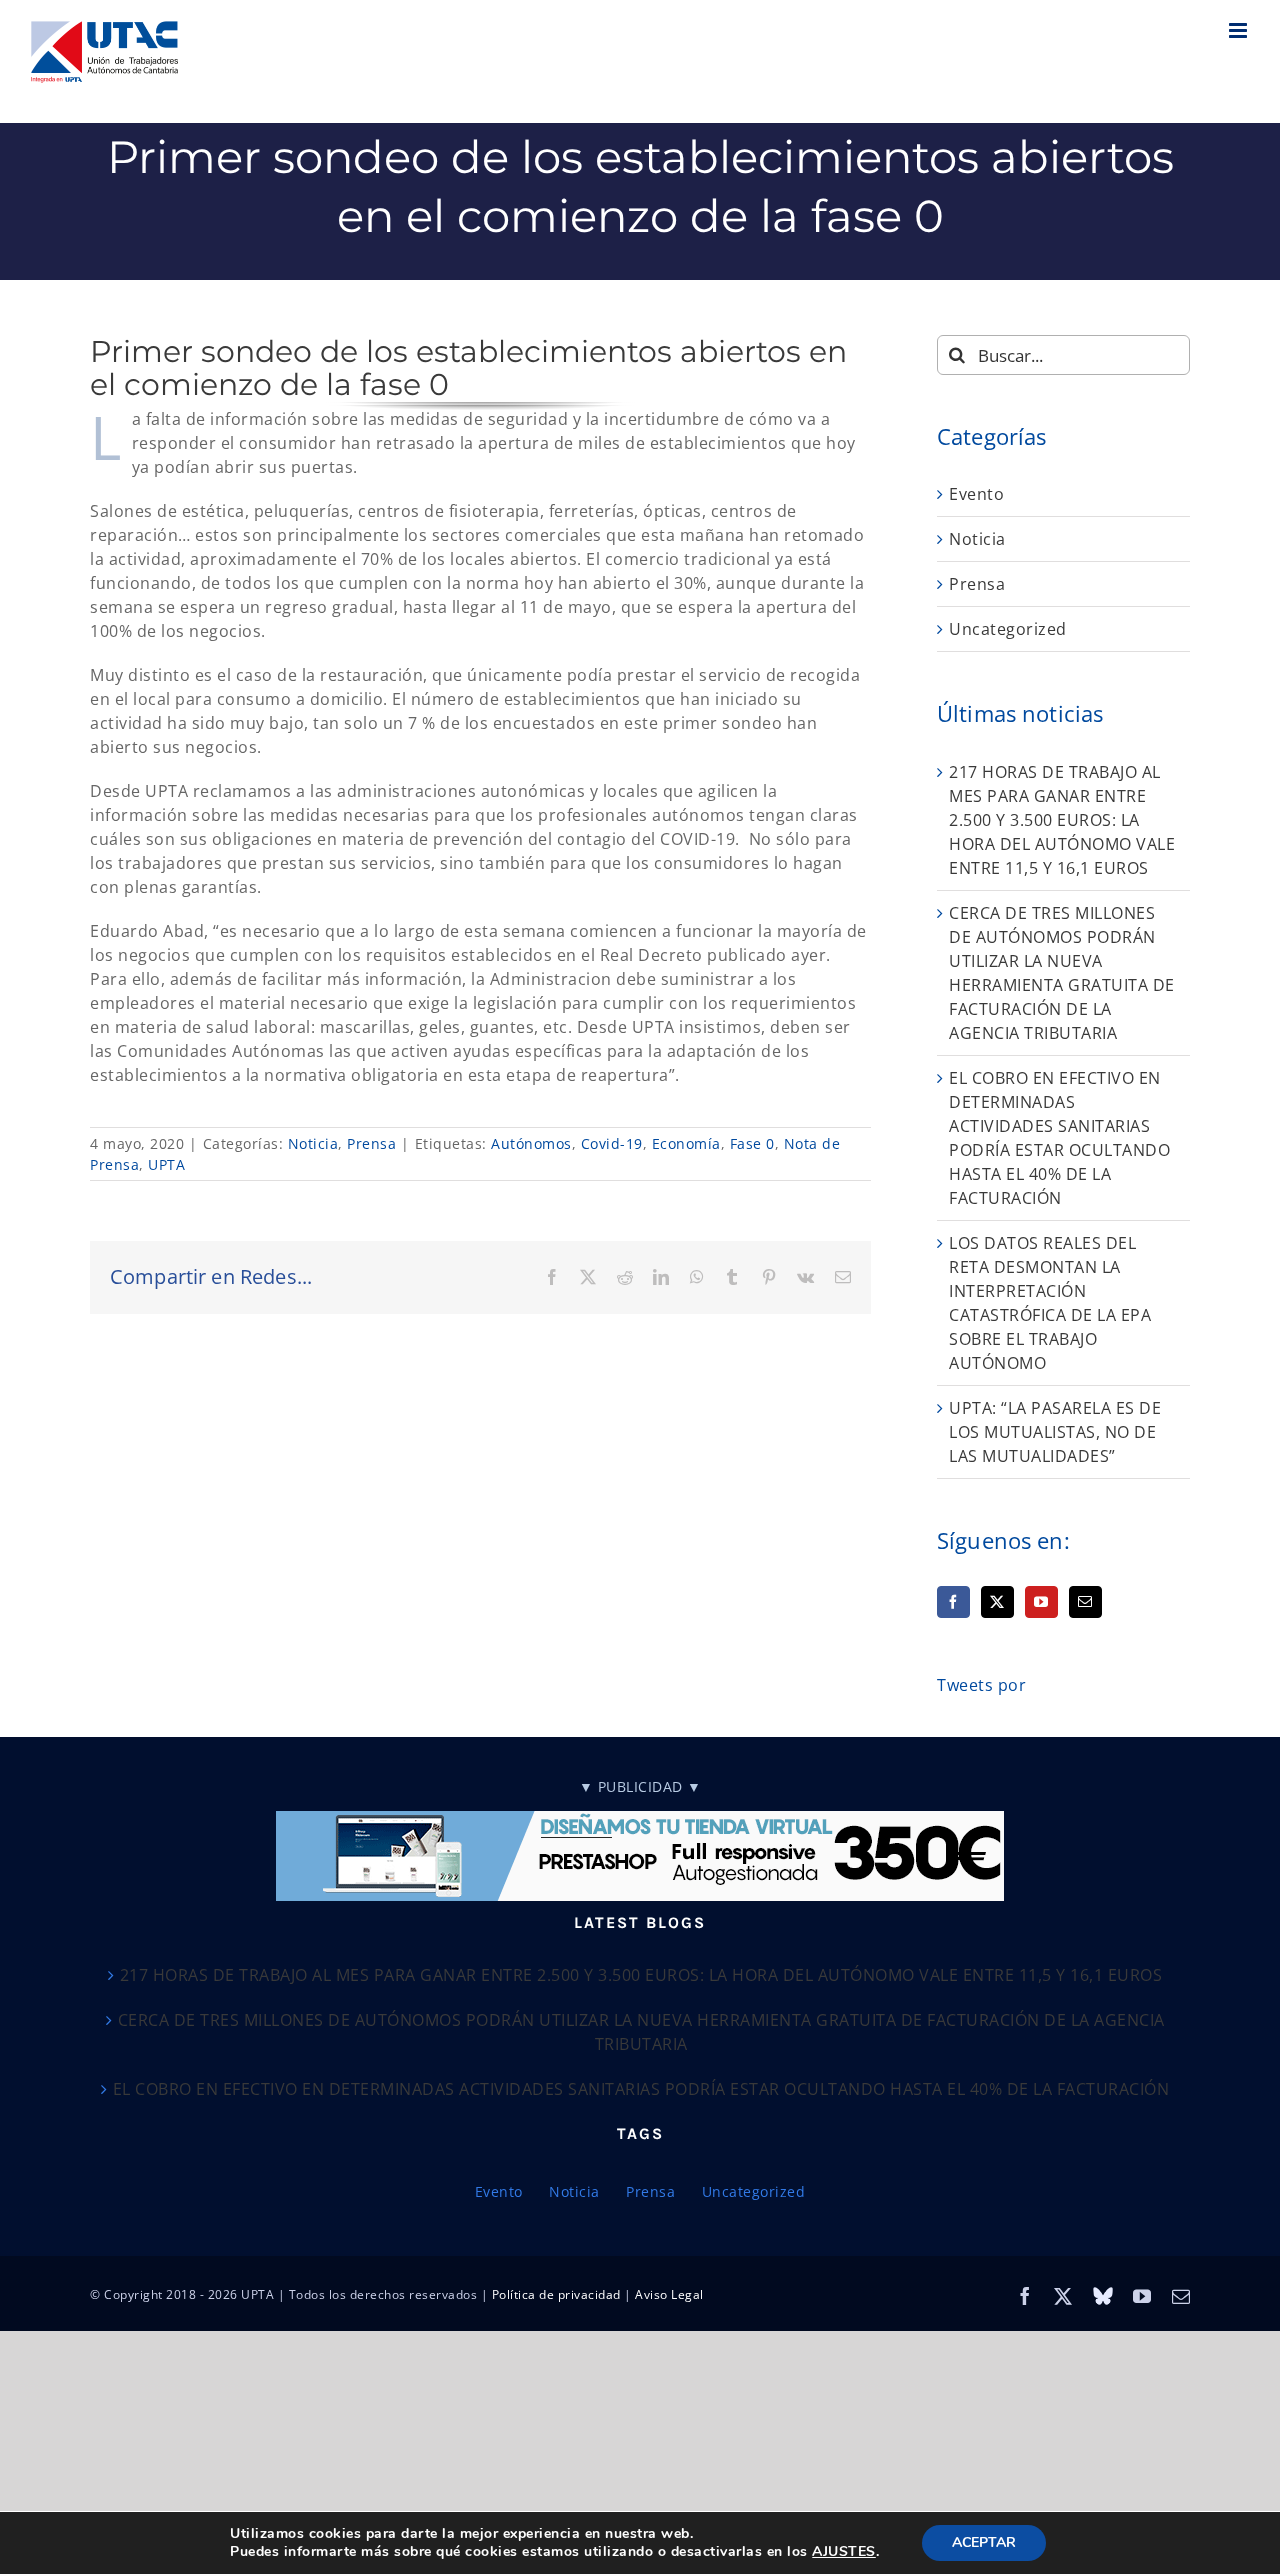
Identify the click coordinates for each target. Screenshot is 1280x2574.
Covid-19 (612, 1143)
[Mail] (1085, 1602)
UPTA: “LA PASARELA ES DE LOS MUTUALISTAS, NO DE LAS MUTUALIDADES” (1055, 1432)
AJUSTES (844, 2552)
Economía (686, 1143)
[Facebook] (953, 1602)
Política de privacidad (556, 2294)
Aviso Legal (669, 2294)
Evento (976, 494)
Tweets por (981, 1685)
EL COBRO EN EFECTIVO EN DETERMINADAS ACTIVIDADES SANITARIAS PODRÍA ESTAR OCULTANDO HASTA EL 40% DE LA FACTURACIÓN (641, 2089)
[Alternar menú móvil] (1240, 30)
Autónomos (531, 1143)
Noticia (313, 1143)
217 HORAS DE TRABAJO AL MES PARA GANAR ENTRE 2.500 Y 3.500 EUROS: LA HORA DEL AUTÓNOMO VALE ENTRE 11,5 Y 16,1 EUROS (1062, 820)
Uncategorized (1008, 629)
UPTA (166, 1164)
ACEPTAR (984, 2542)
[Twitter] (997, 1602)
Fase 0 (752, 1143)
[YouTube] (1041, 1602)
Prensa (371, 1143)
